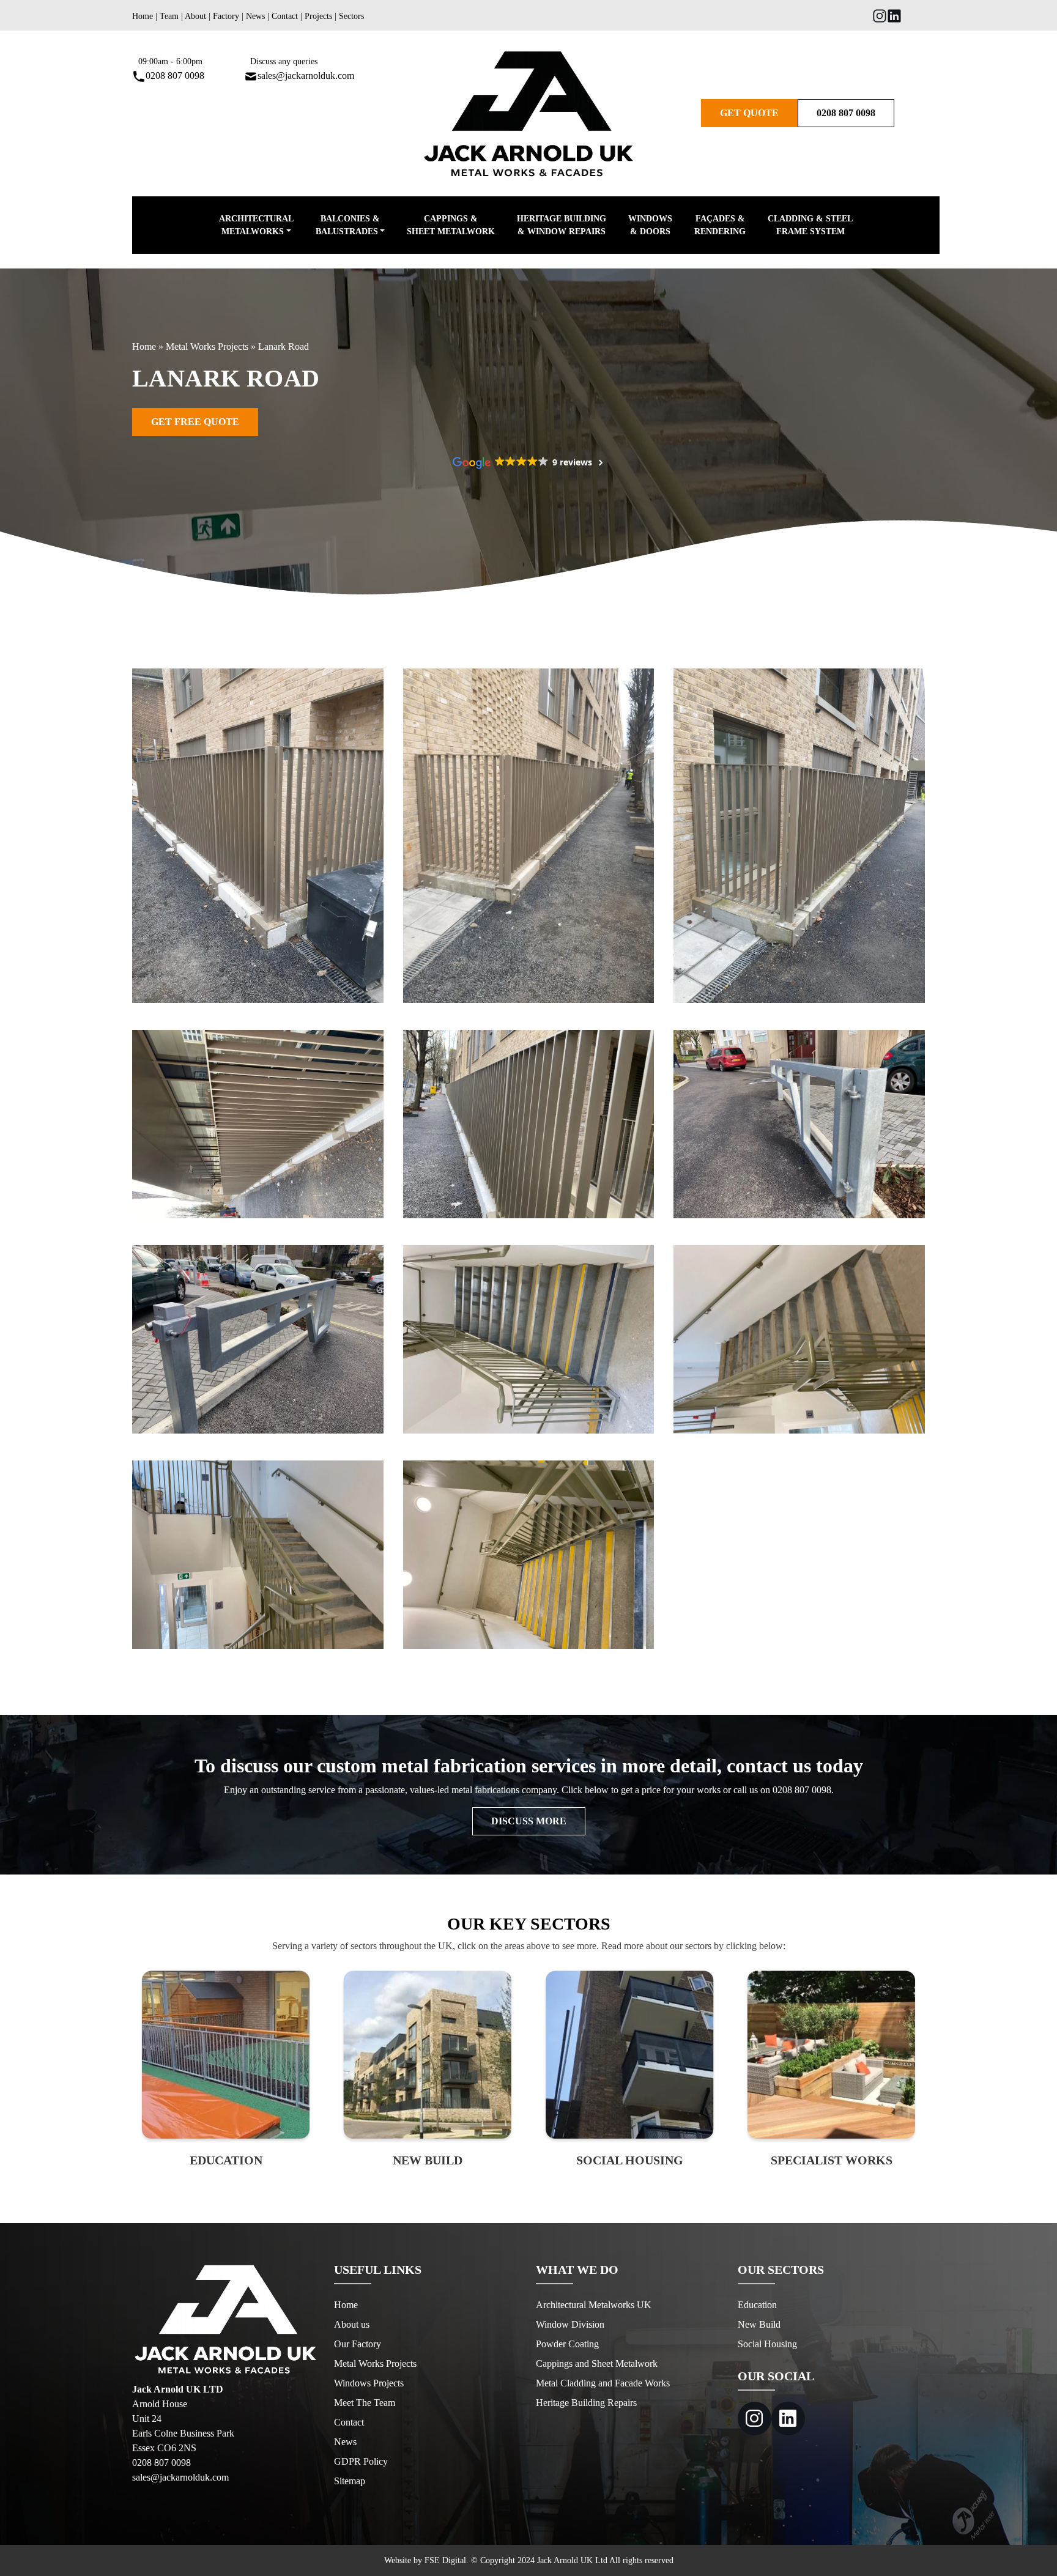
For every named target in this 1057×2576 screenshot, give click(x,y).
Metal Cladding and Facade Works (603, 2383)
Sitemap (350, 2481)
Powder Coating (567, 2344)
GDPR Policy (361, 2461)
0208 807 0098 (175, 76)
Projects (318, 16)
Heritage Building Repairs (586, 2403)
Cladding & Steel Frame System (810, 225)
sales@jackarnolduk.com (306, 76)
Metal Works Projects (207, 346)
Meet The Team (365, 2403)
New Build (759, 2324)
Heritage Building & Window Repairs (562, 225)
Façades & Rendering (720, 225)
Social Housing (767, 2344)
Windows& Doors (650, 225)
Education (757, 2305)
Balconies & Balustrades (348, 225)
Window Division (570, 2324)
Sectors (351, 16)
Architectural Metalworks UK (594, 2305)
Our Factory (358, 2344)
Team (169, 16)
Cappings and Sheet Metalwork (597, 2363)
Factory (226, 16)
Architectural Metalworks (256, 225)
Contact (285, 16)
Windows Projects (369, 2383)
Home (143, 16)
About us (352, 2324)
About (195, 16)
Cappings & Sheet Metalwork (451, 225)
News (255, 16)
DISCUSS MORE (529, 1821)
